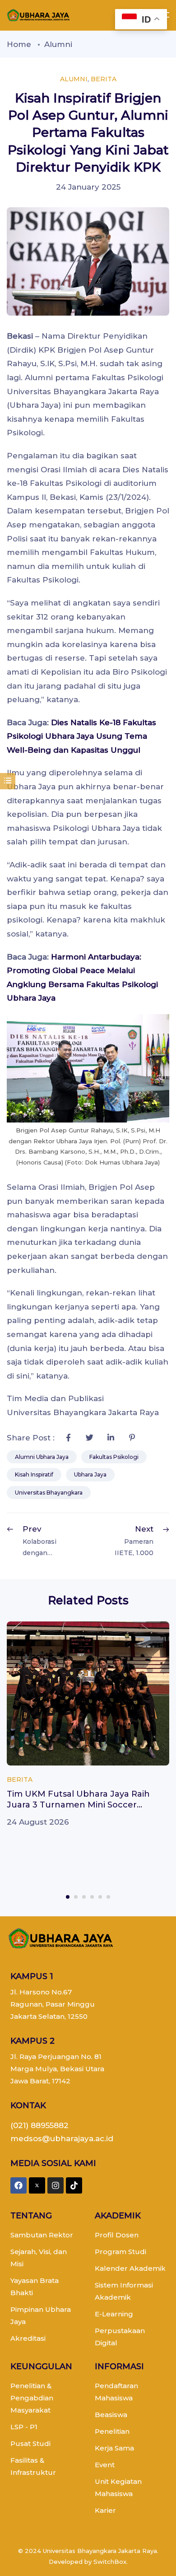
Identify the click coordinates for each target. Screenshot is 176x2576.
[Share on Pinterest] (132, 1438)
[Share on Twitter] (89, 1438)
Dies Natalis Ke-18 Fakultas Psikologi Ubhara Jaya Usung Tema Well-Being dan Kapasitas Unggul (81, 736)
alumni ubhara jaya (42, 1457)
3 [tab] (84, 1897)
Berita (104, 79)
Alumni (58, 44)
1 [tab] (68, 1897)
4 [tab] (92, 1897)
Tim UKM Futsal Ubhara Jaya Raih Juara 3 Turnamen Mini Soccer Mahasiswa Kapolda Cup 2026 (78, 1805)
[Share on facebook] (68, 1438)
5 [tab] (100, 1897)
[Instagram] (56, 2185)
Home (19, 44)
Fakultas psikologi (114, 1457)
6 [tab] (108, 1897)
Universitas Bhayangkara (49, 1493)
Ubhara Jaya (90, 1474)
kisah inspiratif (34, 1474)
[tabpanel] (88, 1725)
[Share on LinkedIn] (111, 1438)
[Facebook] (19, 2185)
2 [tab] (76, 1897)
